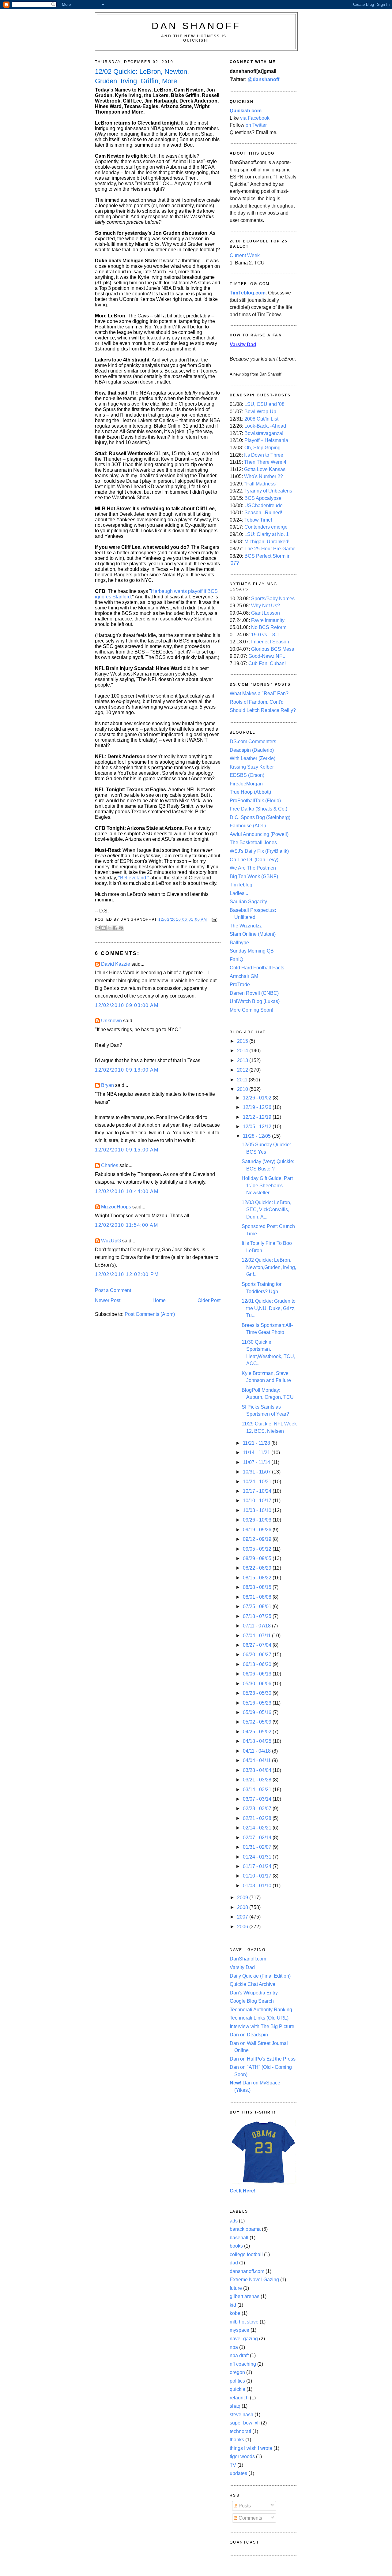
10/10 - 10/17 (258, 1501)
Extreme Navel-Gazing (254, 2280)
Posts (244, 2506)
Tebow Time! (258, 520)
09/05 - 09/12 (258, 1549)
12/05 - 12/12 (258, 1127)
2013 (243, 1060)
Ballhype (239, 943)
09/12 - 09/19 (258, 1539)
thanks (237, 2440)
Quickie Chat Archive (253, 1984)
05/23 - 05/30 (258, 1693)
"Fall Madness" (261, 484)
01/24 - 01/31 (258, 1857)
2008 (243, 1907)
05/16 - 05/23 (258, 1703)
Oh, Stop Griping (262, 448)
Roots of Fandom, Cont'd (257, 702)
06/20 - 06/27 (258, 1655)
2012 (243, 1070)
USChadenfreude (264, 505)
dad (234, 2263)
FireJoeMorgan (246, 784)
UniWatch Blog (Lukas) (255, 1001)
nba (234, 2347)
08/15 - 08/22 (258, 1578)
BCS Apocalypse (263, 498)
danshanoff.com (247, 2271)
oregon (237, 2372)
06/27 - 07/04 (258, 1645)
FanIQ (236, 959)
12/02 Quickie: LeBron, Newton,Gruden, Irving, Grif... (269, 1267)
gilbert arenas (245, 2296)
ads (234, 2221)
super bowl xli (245, 2423)
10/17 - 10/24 (258, 1491)
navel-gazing (244, 2339)
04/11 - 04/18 (257, 1751)
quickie (237, 2389)
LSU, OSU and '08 (264, 404)
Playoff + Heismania (266, 440)
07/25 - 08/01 (258, 1606)
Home (159, 1300)
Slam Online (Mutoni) (253, 934)
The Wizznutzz (246, 926)
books (236, 2246)
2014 (243, 1051)
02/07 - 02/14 (258, 1838)
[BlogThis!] (104, 928)
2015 (243, 1041)
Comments (250, 2518)
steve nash (241, 2415)
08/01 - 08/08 (258, 1597)
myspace (239, 2330)
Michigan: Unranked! (267, 542)
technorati (240, 2431)
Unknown (111, 1021)
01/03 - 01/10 (258, 1886)
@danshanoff (264, 79)
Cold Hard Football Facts (257, 968)
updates (238, 2473)
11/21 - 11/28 (257, 1443)
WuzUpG (111, 1241)
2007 (243, 1917)
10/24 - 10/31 (258, 1482)
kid (233, 2305)
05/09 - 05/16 (258, 1712)
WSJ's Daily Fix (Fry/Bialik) (259, 851)
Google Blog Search (252, 2001)
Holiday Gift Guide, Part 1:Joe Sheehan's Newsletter (267, 1185)
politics (237, 2381)
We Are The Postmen (253, 868)
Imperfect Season (270, 642)
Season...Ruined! (263, 513)
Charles (110, 1165)
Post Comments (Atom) (150, 1314)
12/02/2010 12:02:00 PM (127, 1274)
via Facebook (255, 118)
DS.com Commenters (253, 741)
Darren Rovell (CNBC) (254, 993)
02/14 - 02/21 (258, 1828)
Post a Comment (113, 1290)
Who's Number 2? (264, 476)
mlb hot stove (244, 2322)
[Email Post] (213, 919)
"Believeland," (134, 878)
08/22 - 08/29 (258, 1568)
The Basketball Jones (253, 842)
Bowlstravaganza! (264, 433)
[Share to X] (109, 928)
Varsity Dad (242, 1967)
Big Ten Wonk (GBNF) (254, 876)
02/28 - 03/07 (258, 1808)
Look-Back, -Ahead (265, 426)
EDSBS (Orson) (247, 775)
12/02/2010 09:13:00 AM (127, 1070)
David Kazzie (116, 964)
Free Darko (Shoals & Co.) (258, 809)
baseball (239, 2238)
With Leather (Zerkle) (253, 758)
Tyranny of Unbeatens (268, 491)
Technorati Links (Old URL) (259, 2018)
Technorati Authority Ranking (261, 2010)
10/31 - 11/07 (257, 1472)
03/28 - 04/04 (258, 1770)
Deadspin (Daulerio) (252, 750)
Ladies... (239, 893)
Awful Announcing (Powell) (259, 834)
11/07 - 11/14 (257, 1462)
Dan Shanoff (196, 26)
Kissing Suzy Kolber (252, 767)
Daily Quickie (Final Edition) (260, 1976)
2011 (243, 1080)
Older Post (209, 1300)
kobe (235, 2313)
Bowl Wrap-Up (260, 412)
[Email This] (98, 928)
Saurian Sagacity (248, 902)
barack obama (245, 2229)
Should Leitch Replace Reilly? (263, 710)
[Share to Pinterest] (121, 928)
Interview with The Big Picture (262, 2026)
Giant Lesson (266, 613)
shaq (235, 2406)
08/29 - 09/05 (258, 1558)
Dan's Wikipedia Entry (254, 1993)
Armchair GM (244, 976)
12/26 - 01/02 (258, 1098)
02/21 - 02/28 (258, 1818)
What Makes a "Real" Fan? (259, 693)
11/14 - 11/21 (257, 1453)
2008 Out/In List (261, 419)
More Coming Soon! (251, 1010)
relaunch (239, 2398)
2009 (243, 1898)
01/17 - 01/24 (258, 1866)
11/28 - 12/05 (257, 1136)
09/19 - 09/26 (258, 1530)
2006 (243, 1927)
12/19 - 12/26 (258, 1107)
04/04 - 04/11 (257, 1760)
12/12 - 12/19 (258, 1117)
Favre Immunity (268, 620)
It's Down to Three (264, 455)
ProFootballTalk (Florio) (255, 801)
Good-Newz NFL (267, 656)
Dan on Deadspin (249, 2035)
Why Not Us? (266, 606)
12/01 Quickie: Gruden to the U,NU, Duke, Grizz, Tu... (269, 1308)
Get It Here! (243, 2191)
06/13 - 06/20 (258, 1664)
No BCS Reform (269, 627)
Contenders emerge (266, 527)
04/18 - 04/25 (258, 1741)
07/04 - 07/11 (257, 1636)
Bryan (107, 1085)
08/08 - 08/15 (258, 1587)
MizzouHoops (116, 1207)
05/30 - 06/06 (258, 1684)
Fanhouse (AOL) (248, 826)
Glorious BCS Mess (273, 649)
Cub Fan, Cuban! (267, 663)
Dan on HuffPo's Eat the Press (263, 2059)
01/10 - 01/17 (258, 1876)
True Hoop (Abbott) (250, 792)
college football (246, 2254)
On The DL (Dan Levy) (254, 860)
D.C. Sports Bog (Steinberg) (260, 817)
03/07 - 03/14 (258, 1799)
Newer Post (108, 1300)
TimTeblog (241, 885)
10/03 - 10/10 (258, 1510)
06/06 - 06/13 (258, 1674)
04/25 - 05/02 (258, 1732)
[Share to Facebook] (115, 928)
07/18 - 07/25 (258, 1616)
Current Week (245, 255)
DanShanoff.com (248, 1959)
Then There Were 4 (265, 462)
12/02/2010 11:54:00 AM (127, 1225)
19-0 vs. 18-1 (265, 635)
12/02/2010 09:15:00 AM (127, 1150)
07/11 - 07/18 (257, 1626)
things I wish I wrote (251, 2448)
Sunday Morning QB (252, 951)
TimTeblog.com (248, 293)
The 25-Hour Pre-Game (270, 549)
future (236, 2288)
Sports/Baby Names (273, 599)
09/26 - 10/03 (258, 1520)
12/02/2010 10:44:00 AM (127, 1191)
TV (233, 2465)
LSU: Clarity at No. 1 (267, 534)
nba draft (239, 2355)
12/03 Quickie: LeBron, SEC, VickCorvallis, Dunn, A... (266, 1210)
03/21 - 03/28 (258, 1780)
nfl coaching (243, 2364)
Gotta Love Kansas (265, 469)
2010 (243, 1089)
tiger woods (242, 2456)
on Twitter (256, 125)
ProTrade (240, 985)
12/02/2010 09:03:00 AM (127, 1005)
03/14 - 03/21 (258, 1790)
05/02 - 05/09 (258, 1722)
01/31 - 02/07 (258, 1847)
